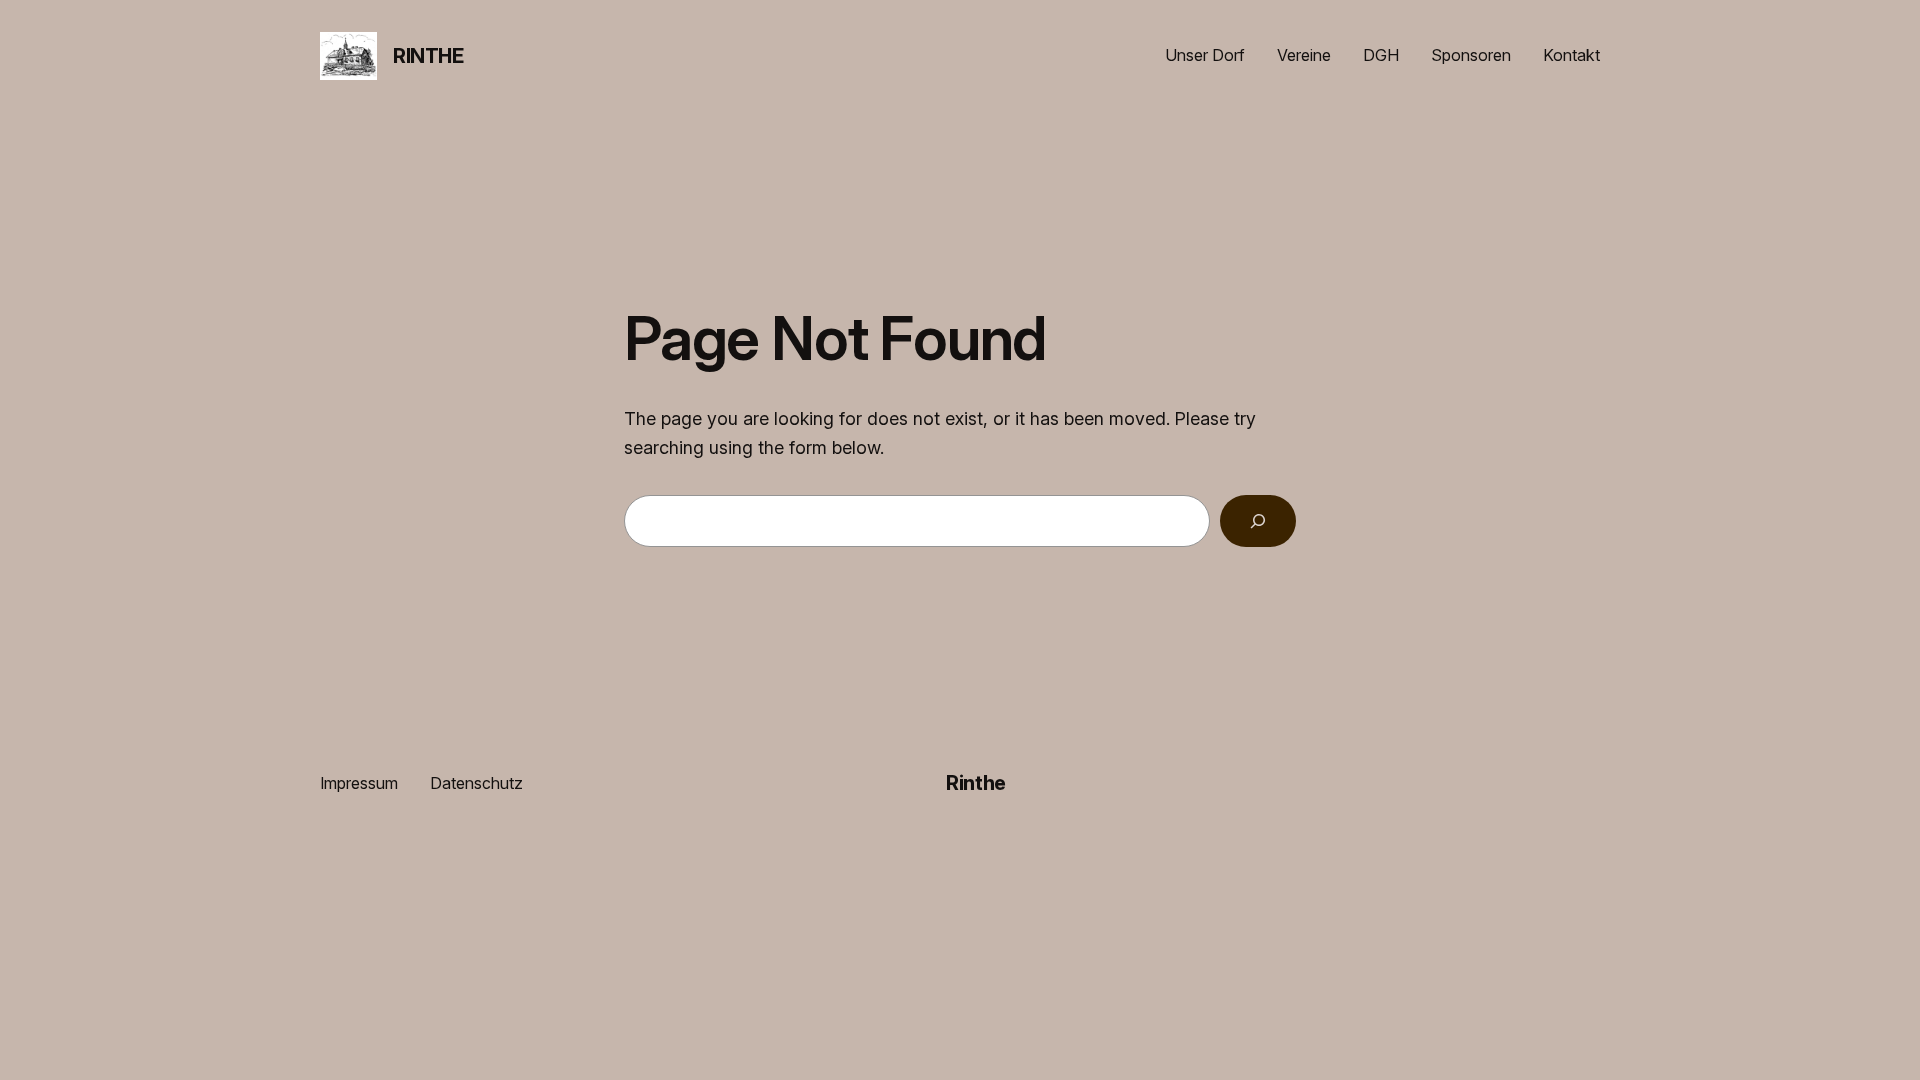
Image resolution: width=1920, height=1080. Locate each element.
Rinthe (428, 56)
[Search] (1258, 521)
